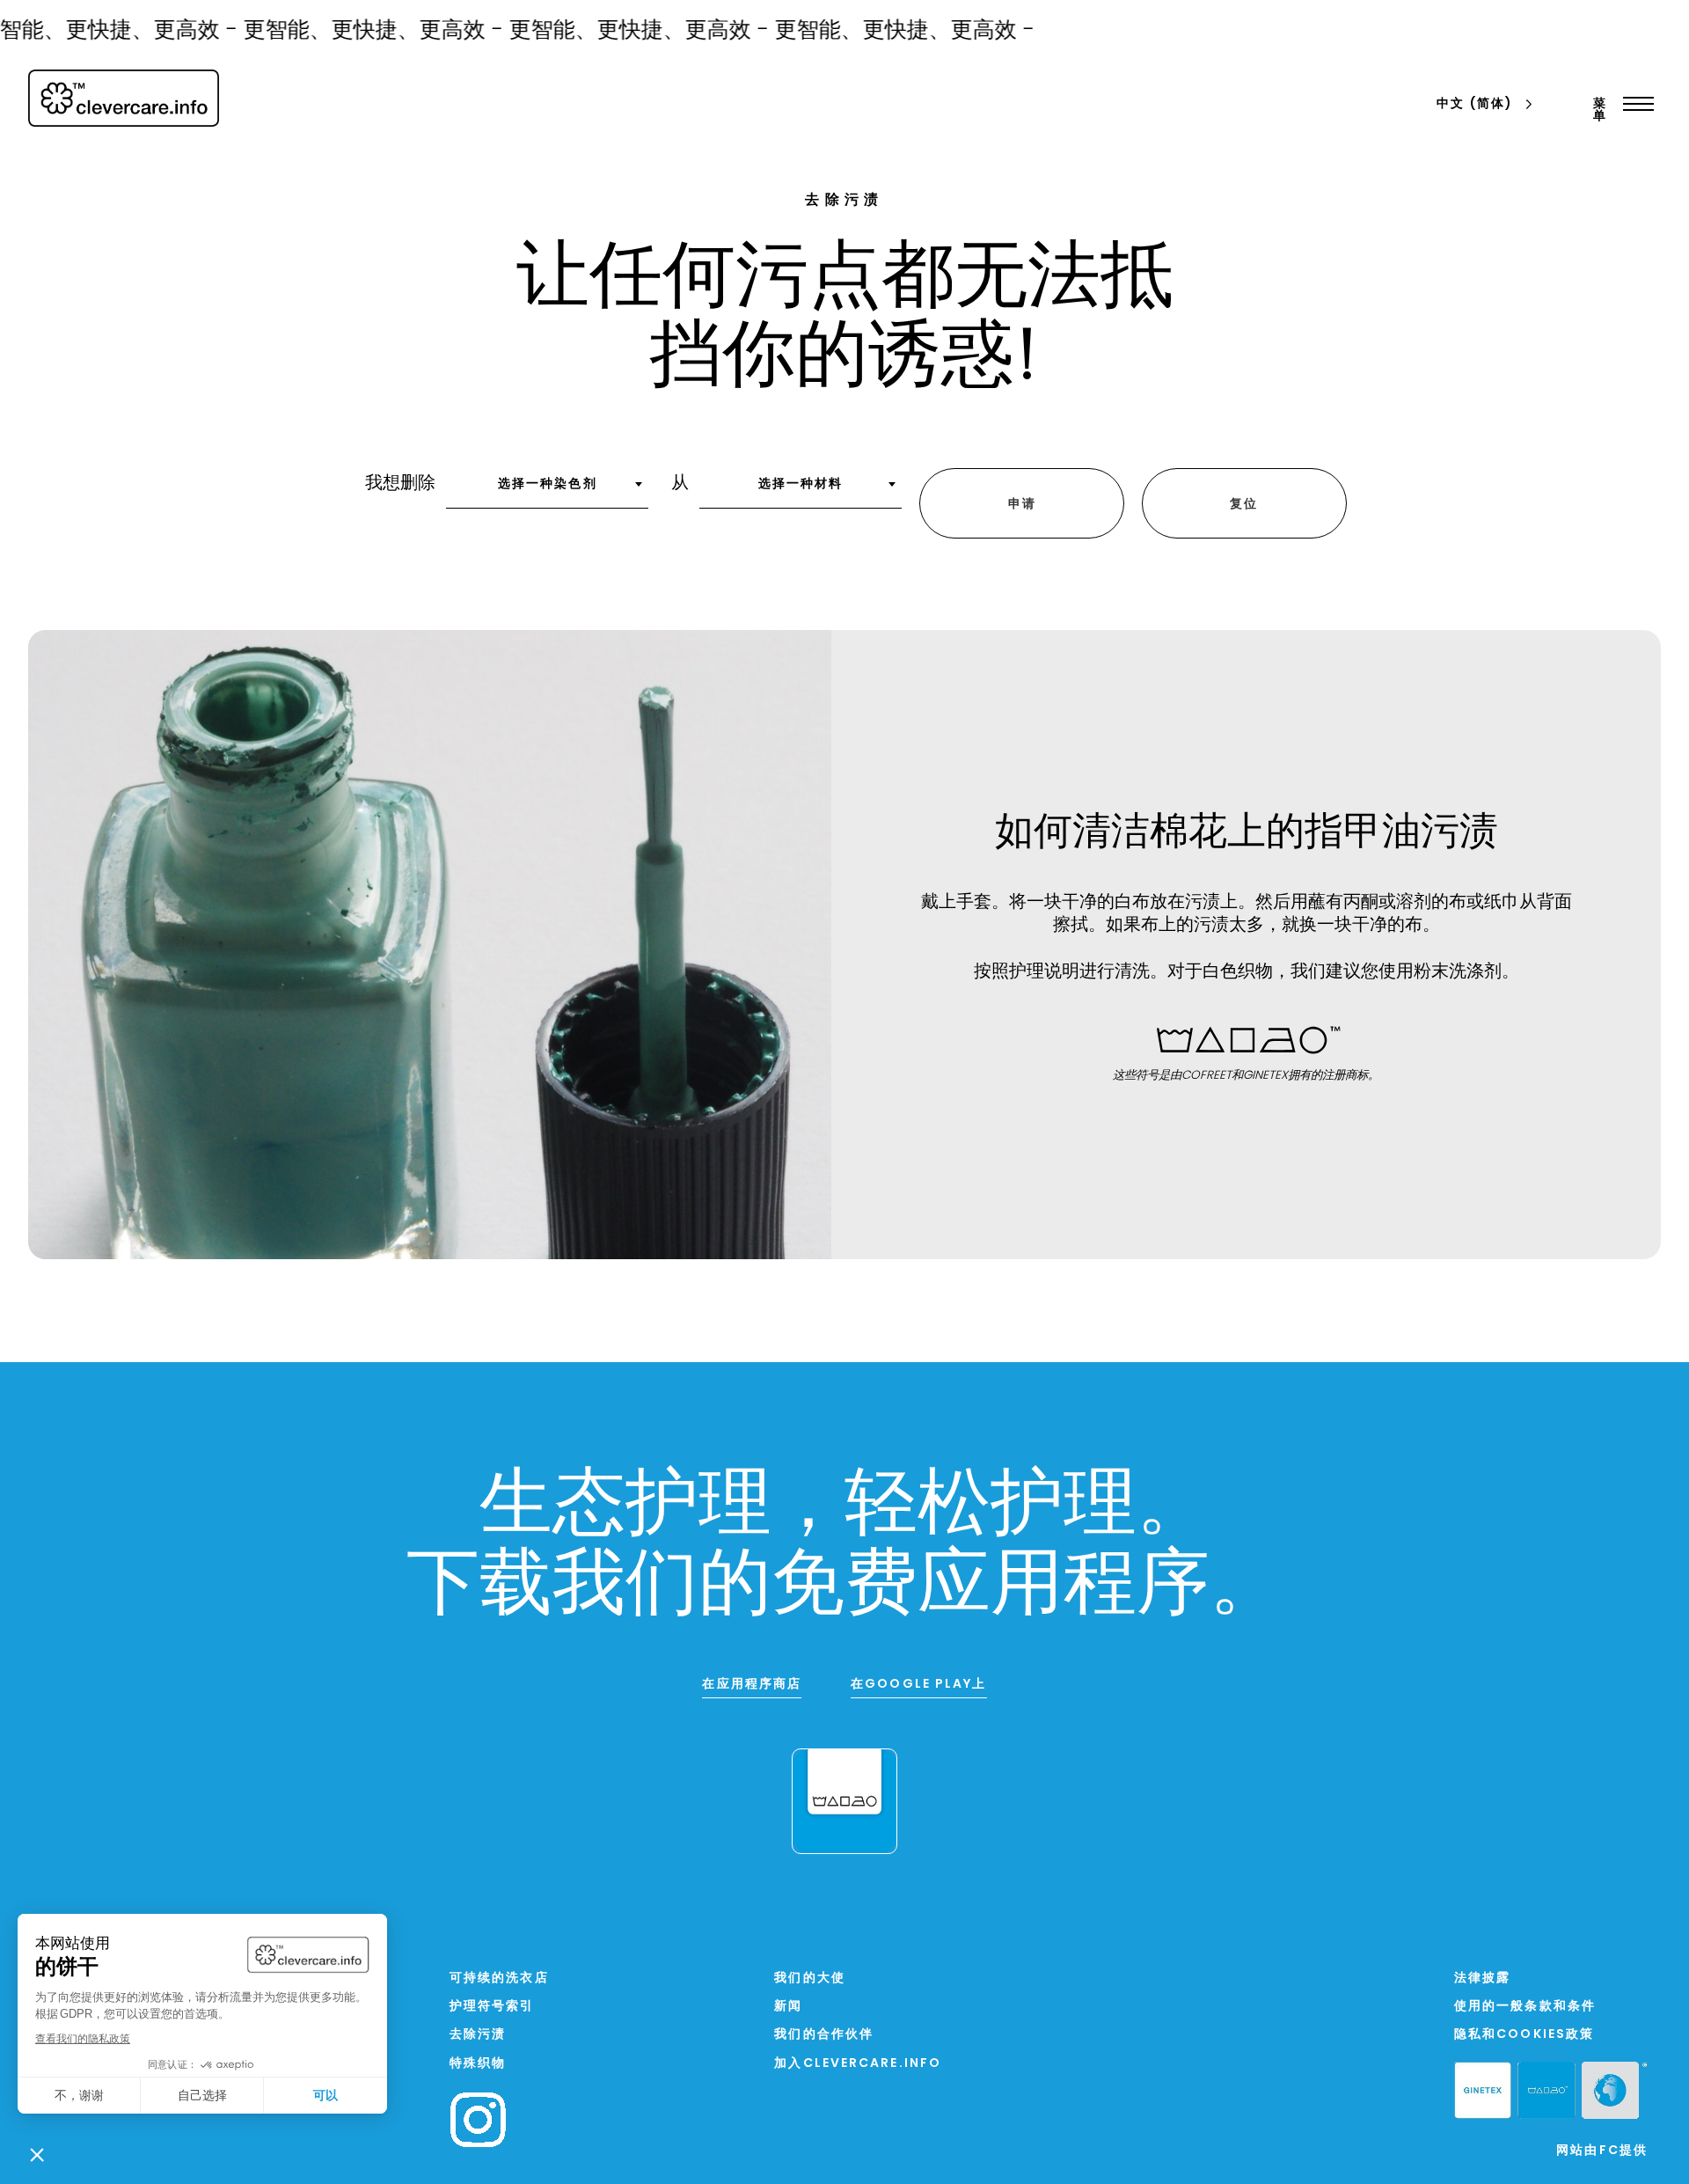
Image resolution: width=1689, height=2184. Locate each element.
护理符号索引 (492, 2007)
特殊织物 (478, 2064)
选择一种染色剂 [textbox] (548, 484)
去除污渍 (478, 2035)
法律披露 (1482, 1979)
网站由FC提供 (1602, 2151)
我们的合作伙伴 (824, 2035)
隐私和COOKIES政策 (1524, 2035)
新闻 (788, 2007)
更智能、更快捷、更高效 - (347, 31)
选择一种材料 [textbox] (801, 484)
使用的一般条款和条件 (1525, 2007)
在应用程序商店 (752, 1685)
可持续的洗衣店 (499, 1979)
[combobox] (547, 490)
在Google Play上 (918, 1685)
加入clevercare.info (858, 2064)
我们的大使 (810, 1979)
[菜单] (1634, 104)
